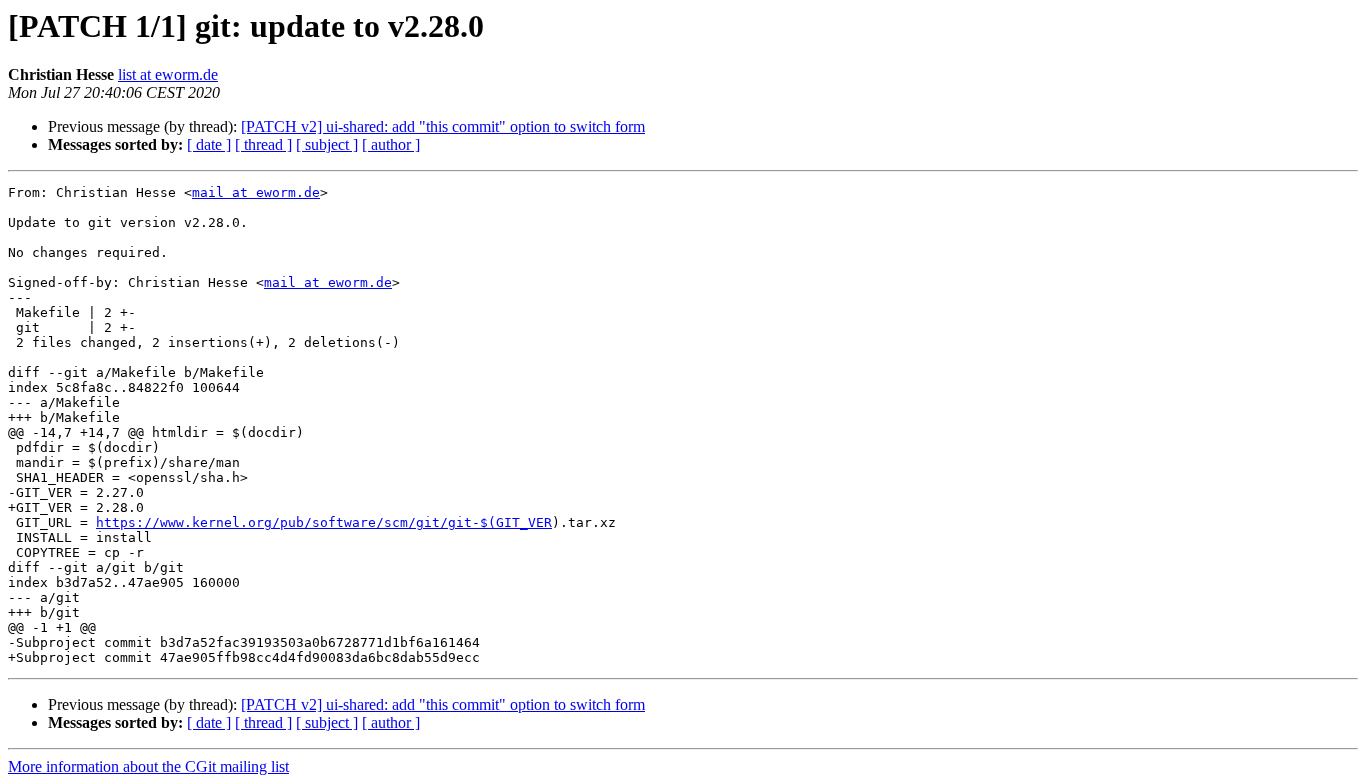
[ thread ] (263, 144)
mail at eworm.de (256, 192)
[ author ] (391, 144)
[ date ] (209, 144)
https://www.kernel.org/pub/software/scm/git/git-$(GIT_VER (324, 522)
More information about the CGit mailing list (148, 766)
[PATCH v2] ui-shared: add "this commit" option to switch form (443, 126)
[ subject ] (327, 144)
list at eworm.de (168, 74)
